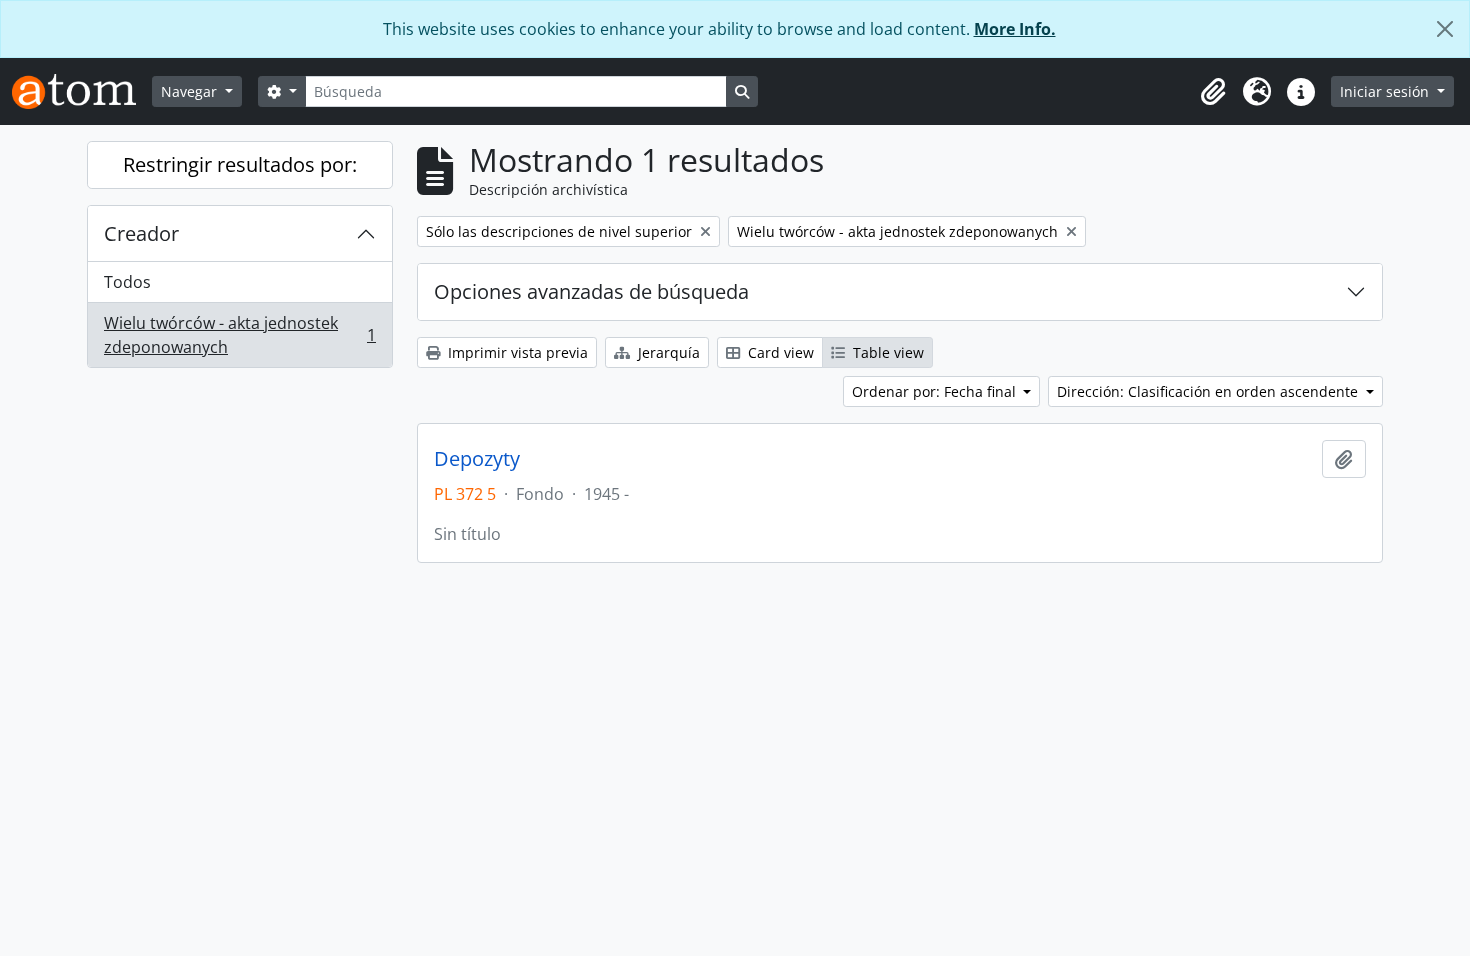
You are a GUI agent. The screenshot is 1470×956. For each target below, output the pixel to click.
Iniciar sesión (1386, 91)
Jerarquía (667, 352)
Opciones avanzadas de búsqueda (591, 291)
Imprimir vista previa (516, 352)
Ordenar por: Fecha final (936, 391)
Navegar (191, 91)
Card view (779, 352)
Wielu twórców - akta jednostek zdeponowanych (239, 335)
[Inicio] (82, 91)
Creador (141, 233)
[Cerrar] (1445, 29)
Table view (886, 352)
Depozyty (477, 459)
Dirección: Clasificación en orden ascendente (1209, 391)
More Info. (1015, 29)
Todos (127, 282)
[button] (1213, 92)
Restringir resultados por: (240, 164)
